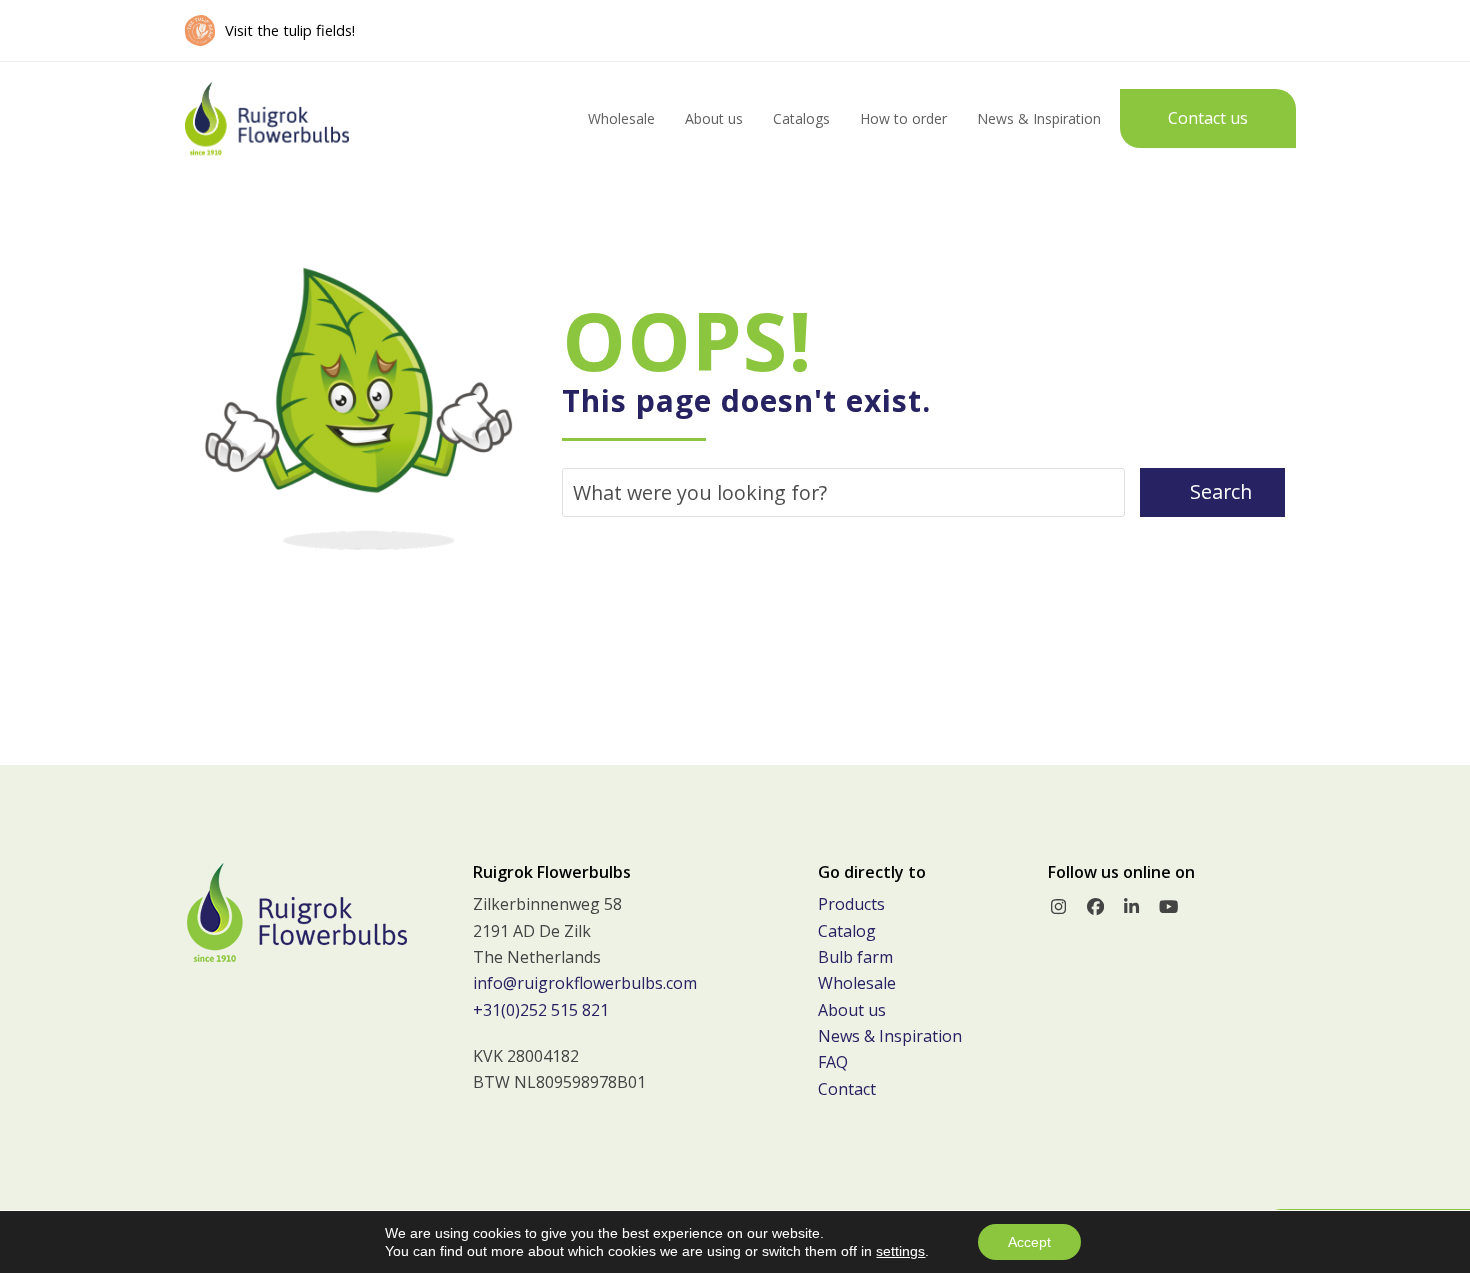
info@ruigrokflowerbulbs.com (585, 983)
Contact (847, 1089)
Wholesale (857, 983)
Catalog (847, 931)
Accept (1029, 1242)
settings (900, 1251)
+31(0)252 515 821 (541, 1010)
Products (851, 904)
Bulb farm (855, 957)
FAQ (833, 1062)
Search (1221, 491)
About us (852, 1010)
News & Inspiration (890, 1036)
